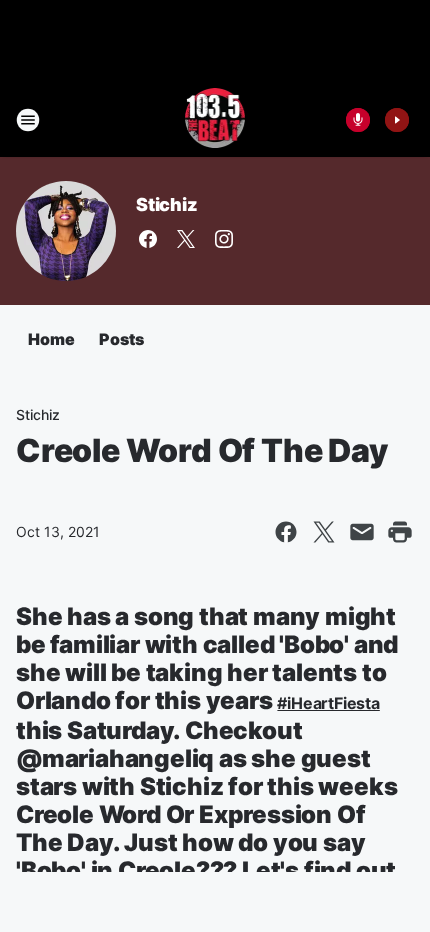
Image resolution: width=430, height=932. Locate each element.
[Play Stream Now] (397, 120)
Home (51, 339)
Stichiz (167, 204)
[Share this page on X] (324, 532)
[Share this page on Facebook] (286, 532)
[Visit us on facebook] (148, 239)
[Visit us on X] (186, 239)
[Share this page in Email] (362, 532)
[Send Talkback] (358, 120)
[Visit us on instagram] (224, 239)
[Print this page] (400, 532)
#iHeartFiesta (328, 703)
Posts (121, 339)
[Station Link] (215, 120)
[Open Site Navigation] (28, 120)
